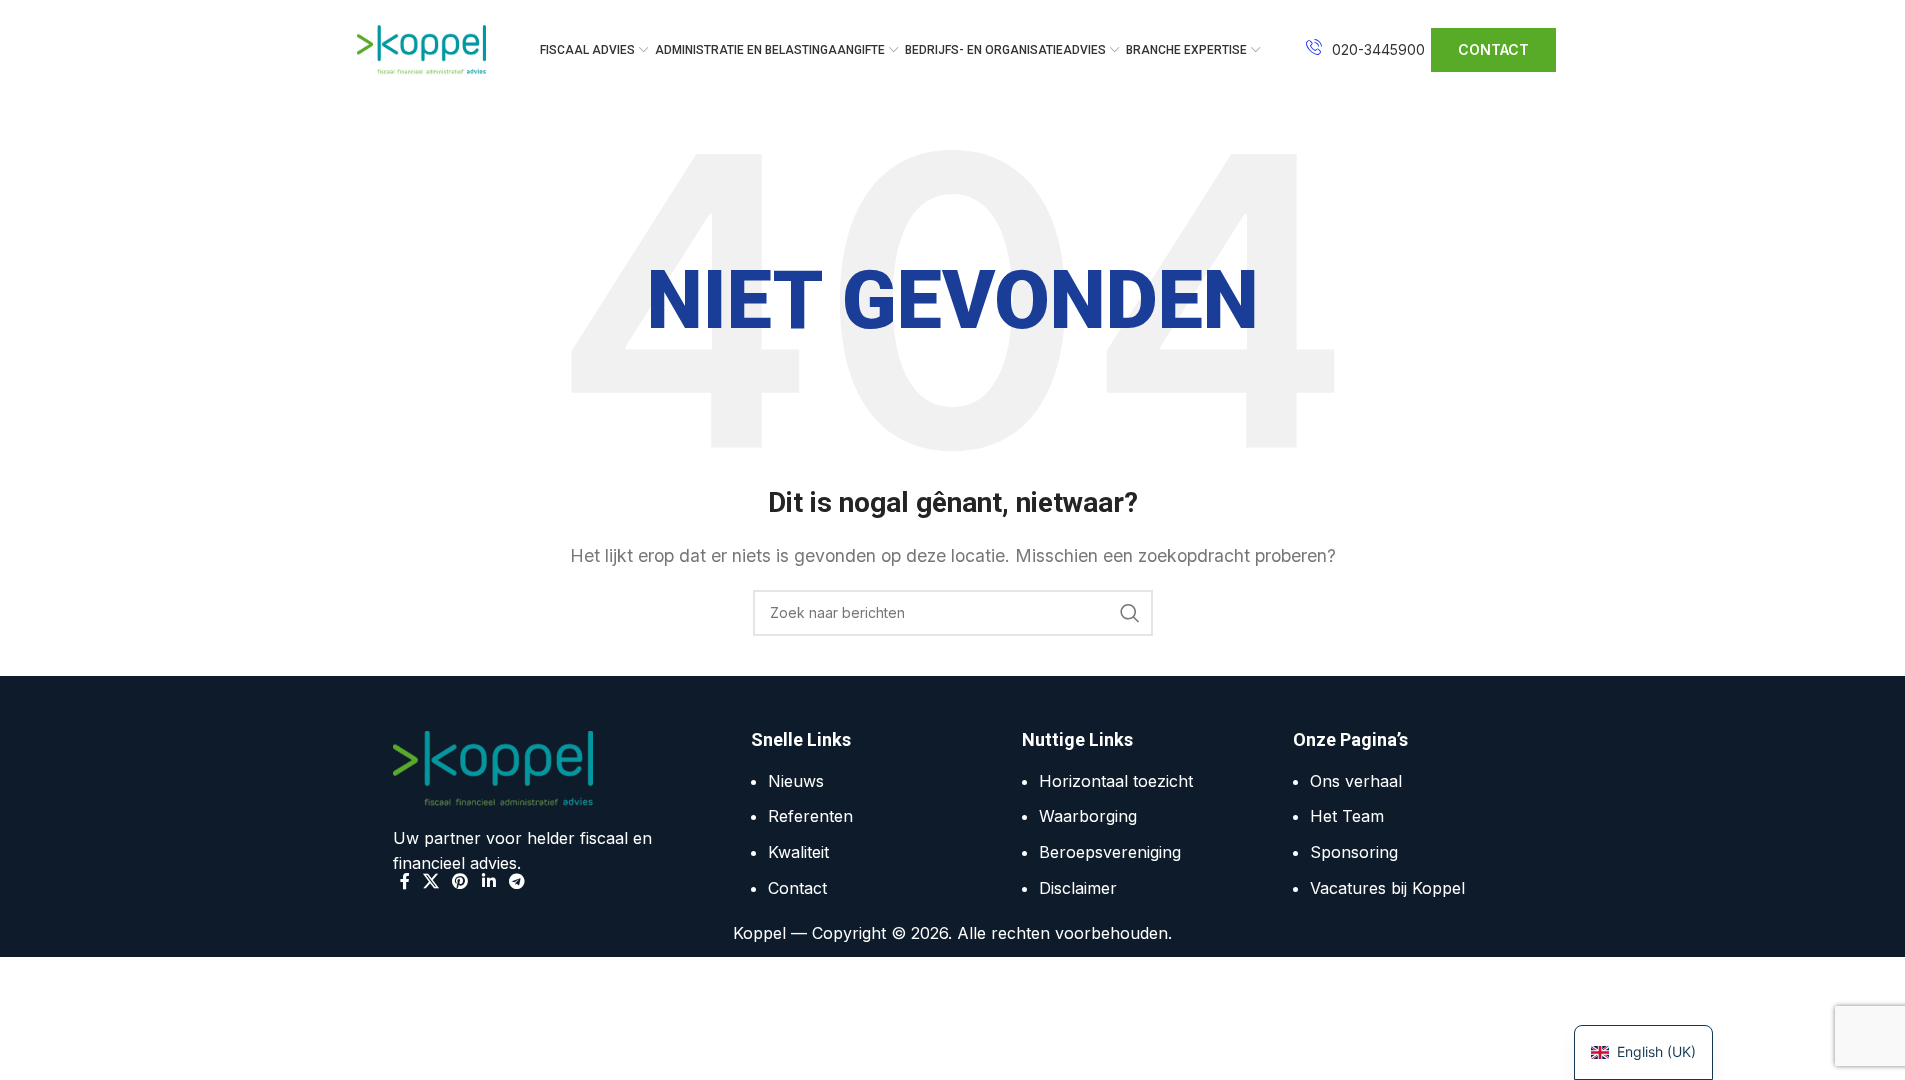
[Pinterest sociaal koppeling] (460, 881)
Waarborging (1088, 816)
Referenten (810, 816)
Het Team (1347, 816)
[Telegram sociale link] (516, 881)
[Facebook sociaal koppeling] (405, 881)
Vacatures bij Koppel (1387, 888)
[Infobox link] (1365, 50)
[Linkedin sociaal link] (488, 881)
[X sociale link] (431, 881)
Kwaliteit (798, 852)
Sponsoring (1354, 852)
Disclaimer (1078, 888)
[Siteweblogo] (422, 48)
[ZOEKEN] (1130, 613)
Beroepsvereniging (1110, 852)
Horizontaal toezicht (1116, 781)
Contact (797, 888)
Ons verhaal (1356, 781)
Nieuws (796, 781)
